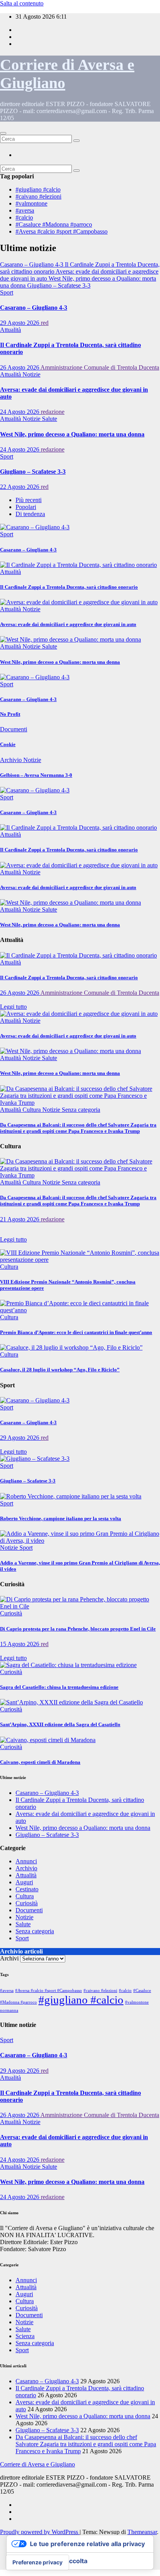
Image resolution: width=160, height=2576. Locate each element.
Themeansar (142, 2532)
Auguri (24, 1882)
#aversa (25, 210)
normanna (9, 2010)
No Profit (10, 714)
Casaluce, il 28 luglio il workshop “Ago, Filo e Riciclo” (60, 1370)
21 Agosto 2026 (20, 1219)
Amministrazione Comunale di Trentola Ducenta (100, 367)
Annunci (26, 1861)
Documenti (14, 729)
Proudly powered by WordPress (40, 2532)
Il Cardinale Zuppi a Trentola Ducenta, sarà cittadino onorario (69, 587)
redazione (53, 412)
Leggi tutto (13, 1007)
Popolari (26, 507)
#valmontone (31, 203)
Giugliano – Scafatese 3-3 (33, 472)
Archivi (9, 1958)
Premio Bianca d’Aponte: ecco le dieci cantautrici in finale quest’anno (76, 1332)
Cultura (32, 1110)
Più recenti (29, 500)
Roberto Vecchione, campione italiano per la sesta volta (61, 1518)
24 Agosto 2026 (20, 412)
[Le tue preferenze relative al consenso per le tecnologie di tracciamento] (37, 2562)
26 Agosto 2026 (20, 367)
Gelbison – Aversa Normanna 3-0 (36, 775)
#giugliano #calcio (38, 189)
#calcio (24, 217)
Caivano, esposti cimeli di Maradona (40, 1762)
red (45, 323)
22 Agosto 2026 (20, 487)
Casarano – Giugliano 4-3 (34, 308)
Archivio (12, 760)
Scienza (25, 2336)
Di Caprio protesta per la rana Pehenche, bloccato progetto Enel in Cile (78, 1629)
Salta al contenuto (22, 3)
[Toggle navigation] (3, 133)
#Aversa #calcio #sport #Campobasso (62, 231)
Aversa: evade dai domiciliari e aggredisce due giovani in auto (68, 624)
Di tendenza (30, 514)
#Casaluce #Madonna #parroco (54, 224)
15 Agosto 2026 (20, 1644)
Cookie (8, 744)
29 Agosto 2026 (20, 323)
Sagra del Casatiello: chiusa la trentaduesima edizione (59, 1687)
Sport (7, 292)
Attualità (10, 330)
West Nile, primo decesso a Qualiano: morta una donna (72, 434)
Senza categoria (81, 1110)
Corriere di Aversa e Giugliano (37, 2464)
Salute (50, 419)
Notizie (31, 374)
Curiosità (11, 1613)
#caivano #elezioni (38, 196)
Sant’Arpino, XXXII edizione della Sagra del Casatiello (60, 1724)
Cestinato (27, 1889)
